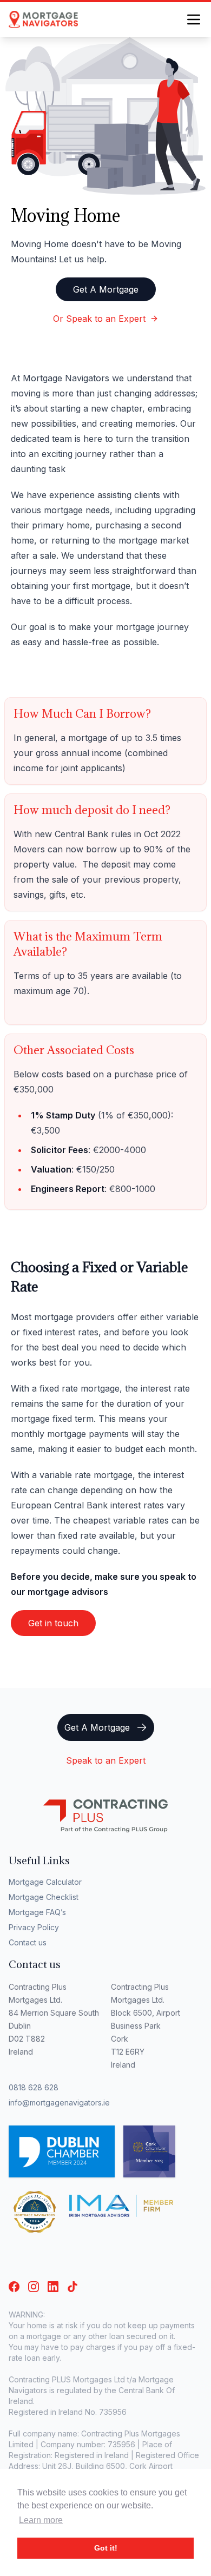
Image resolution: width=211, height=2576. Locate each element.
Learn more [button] (41, 2520)
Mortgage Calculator (45, 1882)
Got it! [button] (106, 2548)
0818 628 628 (34, 2087)
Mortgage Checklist (44, 1897)
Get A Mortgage (106, 289)
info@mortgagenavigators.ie (59, 2102)
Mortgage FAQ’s (37, 1912)
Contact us (28, 1942)
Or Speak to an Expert (99, 319)
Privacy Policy (34, 1927)
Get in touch (53, 1623)
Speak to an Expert (106, 1760)
